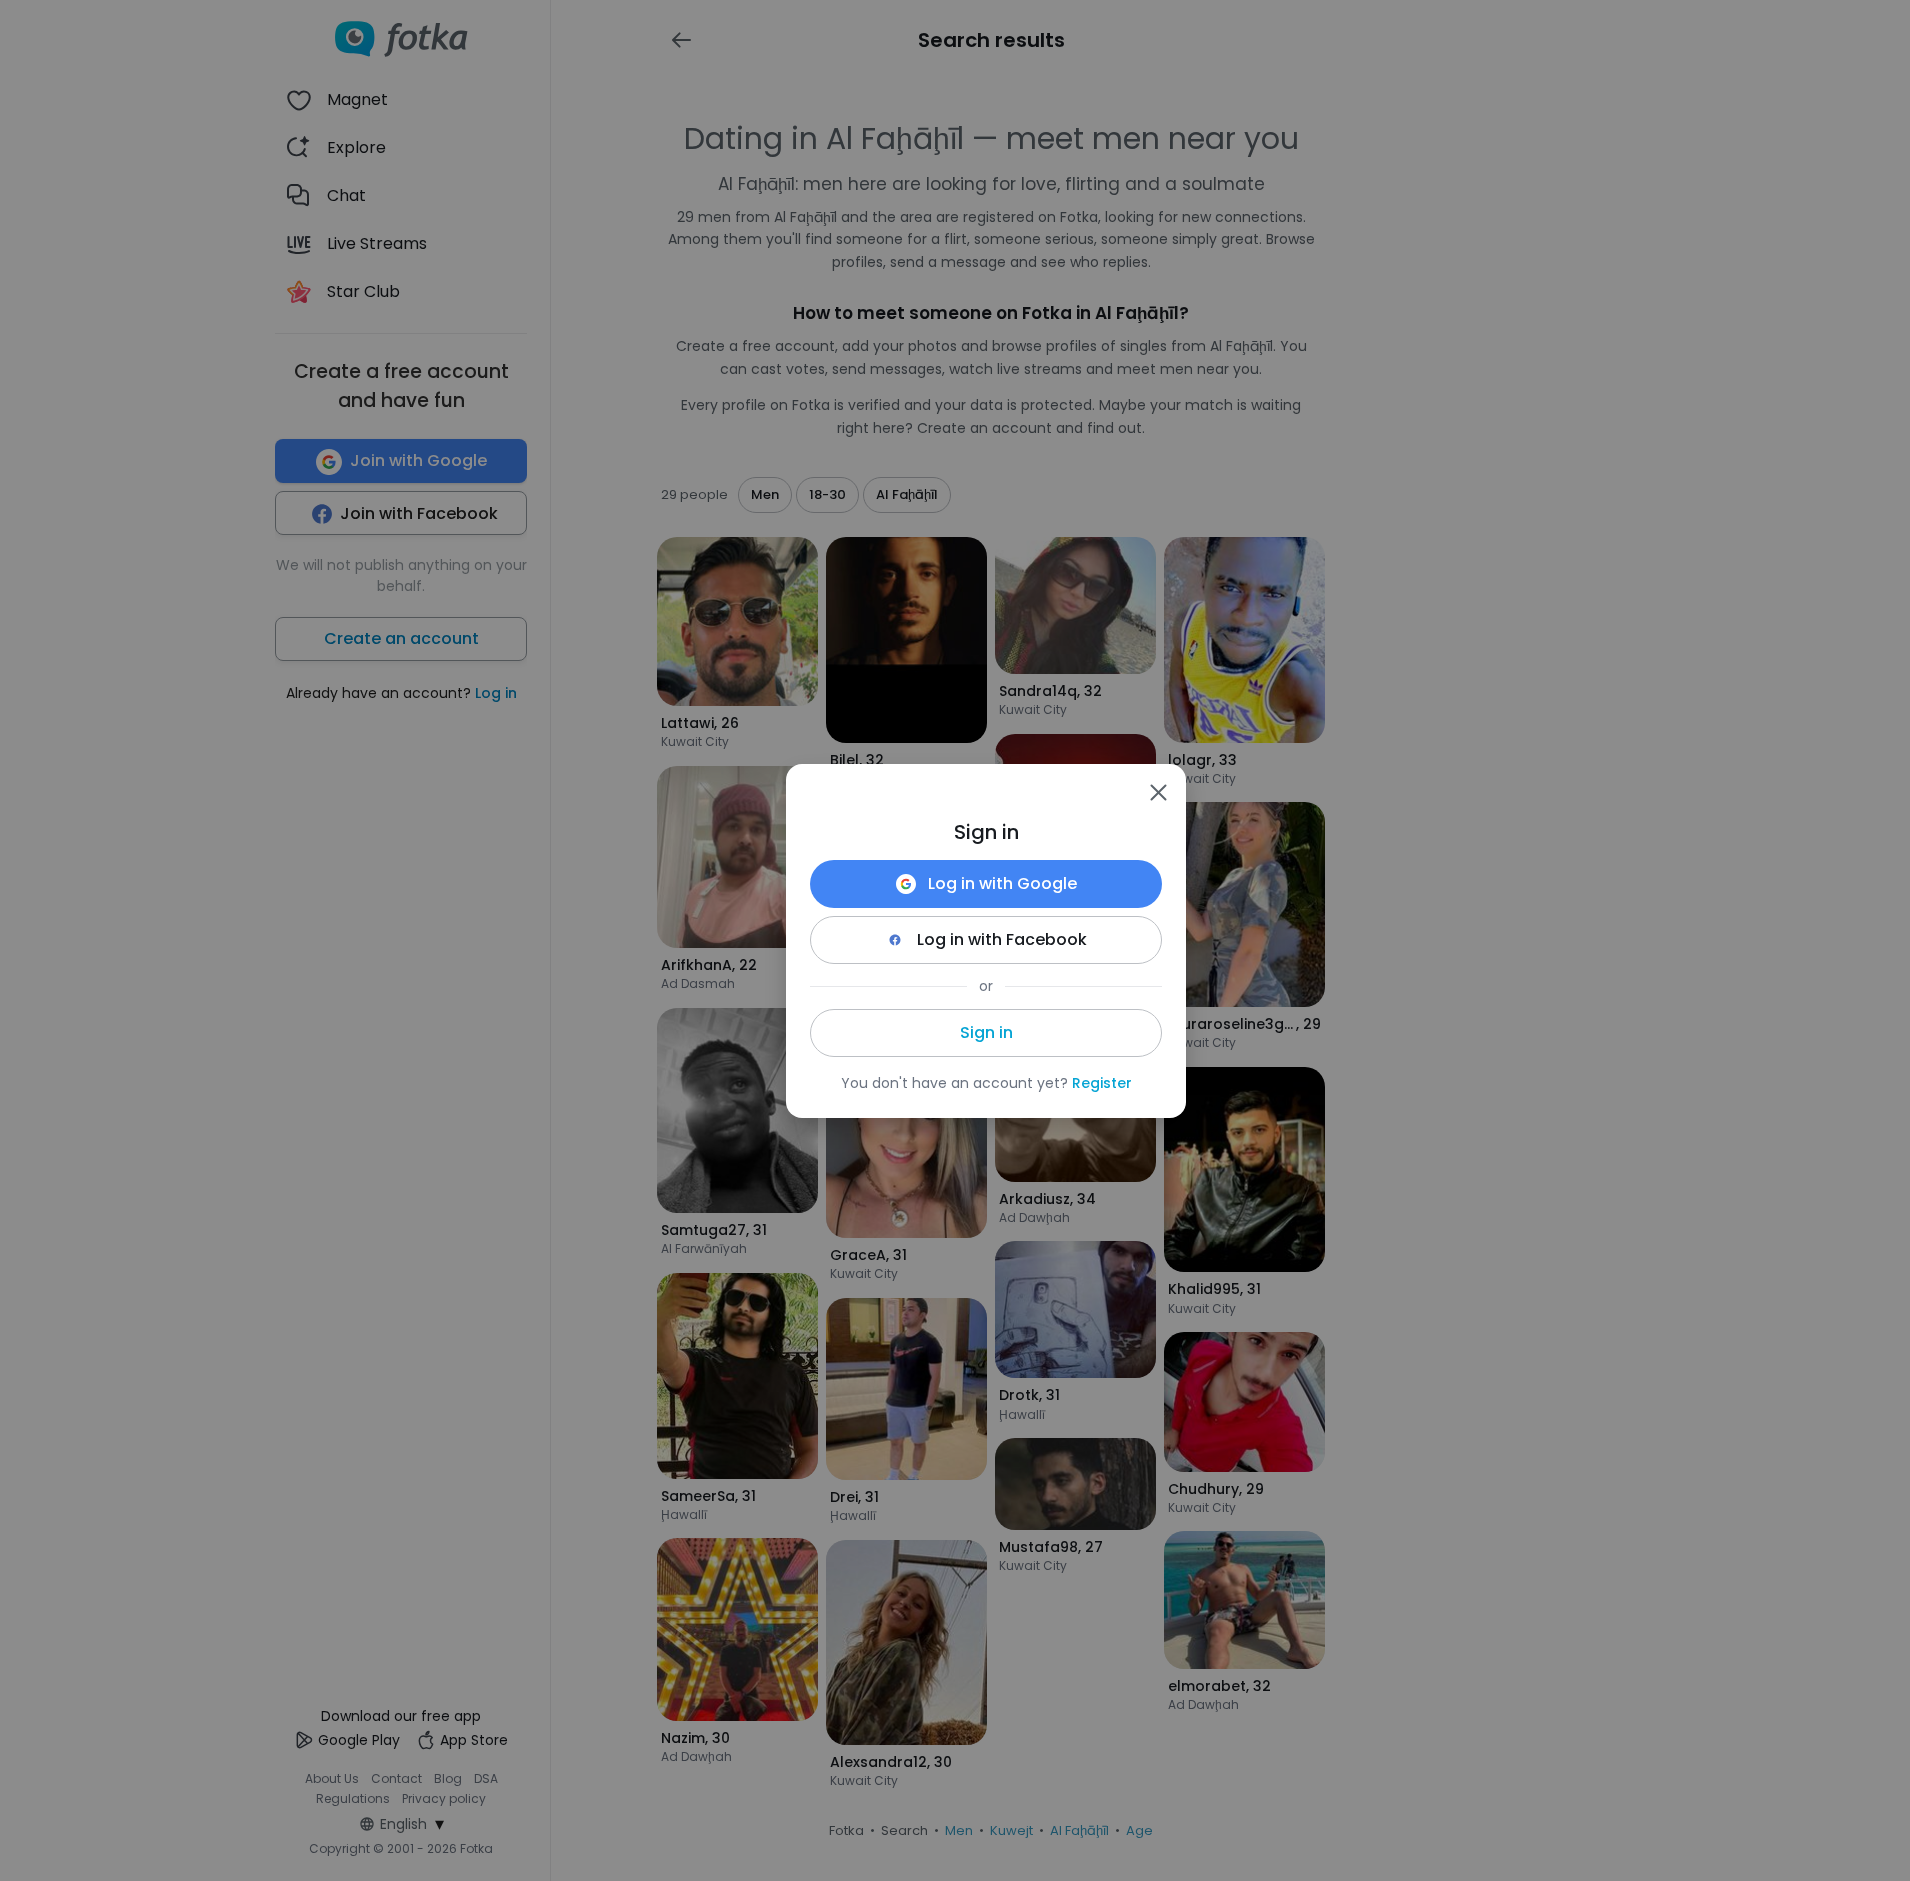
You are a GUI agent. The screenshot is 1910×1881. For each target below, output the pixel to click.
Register (1102, 1083)
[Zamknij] (1158, 792)
